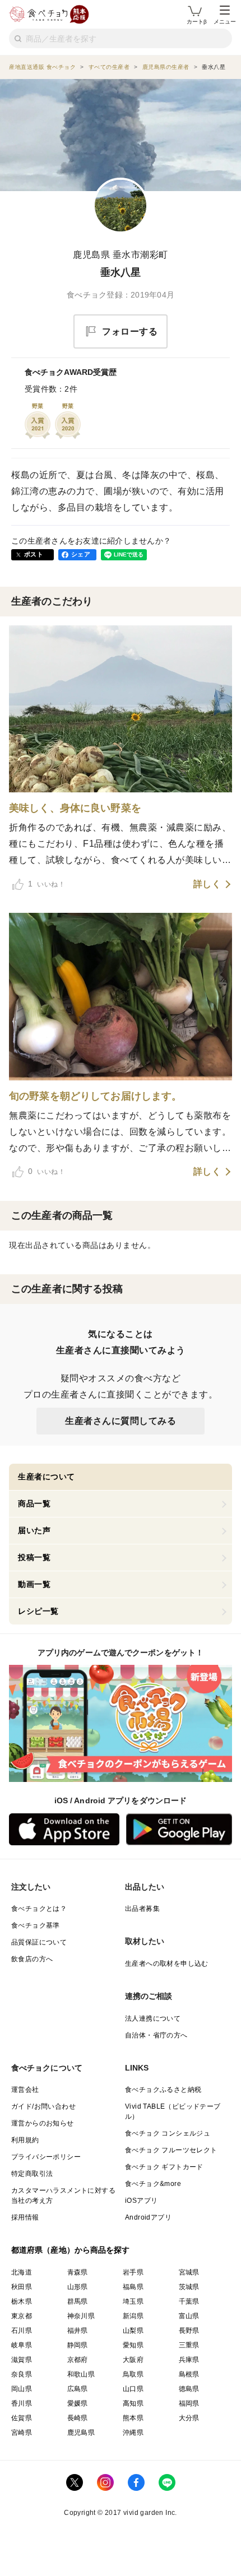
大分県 (189, 2418)
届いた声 (34, 1530)
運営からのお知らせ (43, 2123)
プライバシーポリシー (46, 2157)
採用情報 (25, 2217)
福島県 (133, 2287)
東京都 (22, 2316)
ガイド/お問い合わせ (43, 2106)
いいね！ (47, 884)
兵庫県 (189, 2360)
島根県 (189, 2374)
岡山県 (22, 2389)
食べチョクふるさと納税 (163, 2090)
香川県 (22, 2403)
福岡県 (189, 2403)
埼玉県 (133, 2301)
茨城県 (189, 2287)
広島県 (78, 2389)
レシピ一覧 (38, 1611)
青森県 (78, 2272)
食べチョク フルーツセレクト (171, 2150)
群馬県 (78, 2301)
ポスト (34, 554)
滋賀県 (22, 2360)
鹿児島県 (81, 2433)
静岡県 (78, 2345)
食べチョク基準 (36, 1925)
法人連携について (153, 2018)
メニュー (225, 22)
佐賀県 (22, 2418)
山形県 (78, 2287)
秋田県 (22, 2287)
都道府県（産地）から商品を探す (71, 2250)
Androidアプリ (148, 2217)
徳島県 (189, 2389)
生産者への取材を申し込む (167, 1964)
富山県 (189, 2316)
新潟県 (133, 2316)
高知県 (133, 2403)
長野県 (189, 2331)
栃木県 (22, 2301)
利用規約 (25, 2140)
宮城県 (189, 2272)
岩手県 (133, 2272)
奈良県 (22, 2374)
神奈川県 (81, 2316)
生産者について (47, 1477)
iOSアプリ (141, 2201)
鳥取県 (133, 2374)
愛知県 (133, 2345)
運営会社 (25, 2090)
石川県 (22, 2331)
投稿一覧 (34, 1557)
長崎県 (78, 2418)
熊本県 (133, 2418)
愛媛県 (78, 2403)
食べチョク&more (153, 2184)
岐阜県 (22, 2345)
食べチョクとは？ (39, 1909)
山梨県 (133, 2331)
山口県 (133, 2389)
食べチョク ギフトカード (164, 2167)
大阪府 (133, 2360)
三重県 (189, 2345)
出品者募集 (142, 1909)
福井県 (78, 2331)
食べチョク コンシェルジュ (168, 2133)
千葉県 (189, 2301)
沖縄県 (133, 2433)
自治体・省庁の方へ (156, 2035)
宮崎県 (22, 2433)
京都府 (78, 2360)
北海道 (22, 2272)
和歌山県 (81, 2374)
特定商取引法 (32, 2174)
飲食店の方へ (32, 1959)
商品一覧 (34, 1503)
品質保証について (39, 1942)
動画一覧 (34, 1584)
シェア (81, 554)
